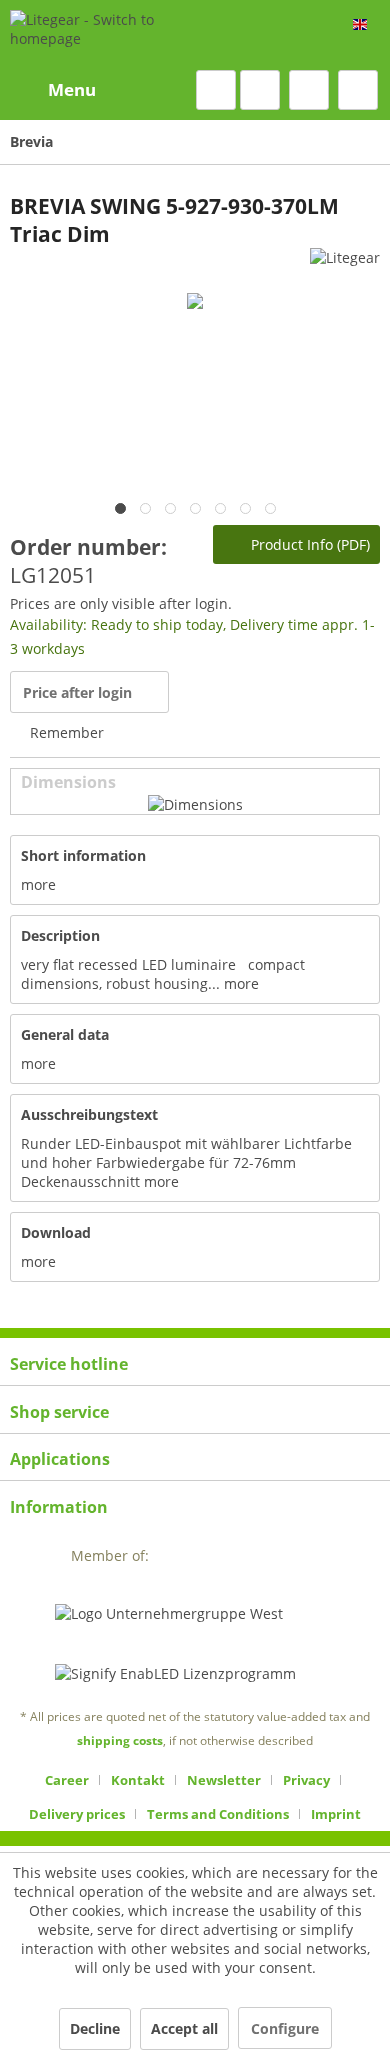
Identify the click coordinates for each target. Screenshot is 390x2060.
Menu (72, 89)
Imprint (336, 1814)
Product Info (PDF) (308, 544)
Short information (83, 855)
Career (67, 1780)
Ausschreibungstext (89, 1114)
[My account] (309, 90)
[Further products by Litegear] (345, 265)
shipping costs (120, 1740)
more (38, 884)
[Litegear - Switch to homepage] (117, 35)
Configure (285, 2028)
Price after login (77, 692)
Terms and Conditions (218, 1814)
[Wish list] (260, 90)
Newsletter (224, 1780)
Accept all (184, 2028)
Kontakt (138, 1780)
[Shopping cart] (358, 90)
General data (65, 1034)
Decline (95, 2028)
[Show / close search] (216, 90)
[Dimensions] (195, 804)
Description (60, 935)
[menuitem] (53, 90)
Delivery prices (77, 1814)
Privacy (306, 1780)
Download (56, 1232)
